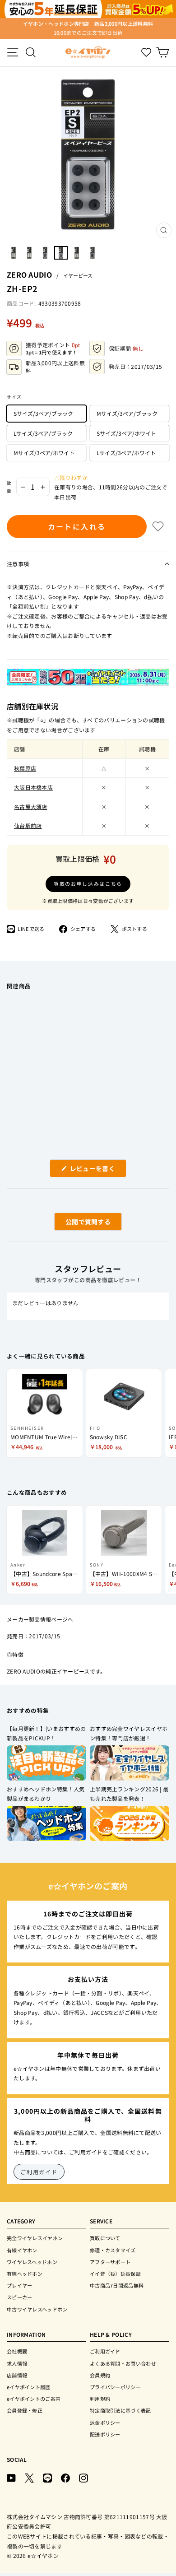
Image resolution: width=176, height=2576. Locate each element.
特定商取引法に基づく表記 (120, 2410)
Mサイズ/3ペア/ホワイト (44, 453)
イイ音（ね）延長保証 (115, 2274)
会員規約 (100, 2375)
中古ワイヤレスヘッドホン (37, 2309)
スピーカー (20, 2297)
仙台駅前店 (28, 825)
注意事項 (18, 564)
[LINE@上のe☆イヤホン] (47, 2478)
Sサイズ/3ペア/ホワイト (126, 433)
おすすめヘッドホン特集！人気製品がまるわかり (46, 1794)
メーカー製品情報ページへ (40, 1619)
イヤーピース (78, 275)
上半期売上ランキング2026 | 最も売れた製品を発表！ (129, 1794)
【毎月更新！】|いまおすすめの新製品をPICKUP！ (46, 1733)
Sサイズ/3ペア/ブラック (43, 413)
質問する (78, 1224)
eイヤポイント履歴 (29, 2387)
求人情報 (17, 2363)
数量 (9, 487)
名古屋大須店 (31, 807)
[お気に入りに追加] (158, 526)
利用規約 (100, 2399)
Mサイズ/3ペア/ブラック (127, 413)
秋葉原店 (25, 768)
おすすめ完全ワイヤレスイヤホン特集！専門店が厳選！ (129, 1733)
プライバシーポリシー (115, 2387)
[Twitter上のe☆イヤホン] (29, 2478)
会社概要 (17, 2351)
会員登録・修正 (25, 2410)
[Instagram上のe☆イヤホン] (83, 2478)
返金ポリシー (105, 2423)
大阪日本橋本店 (33, 787)
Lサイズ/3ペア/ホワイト (126, 453)
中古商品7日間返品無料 (117, 2285)
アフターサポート (110, 2262)
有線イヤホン (22, 2250)
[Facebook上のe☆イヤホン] (65, 2478)
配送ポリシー (105, 2434)
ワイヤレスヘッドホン (32, 2262)
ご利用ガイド (39, 2172)
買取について (105, 2238)
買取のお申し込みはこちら (88, 883)
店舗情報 (17, 2375)
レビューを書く (96, 1170)
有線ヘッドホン (25, 2274)
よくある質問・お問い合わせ (123, 2363)
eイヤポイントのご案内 (34, 2399)
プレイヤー (20, 2285)
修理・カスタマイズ (113, 2250)
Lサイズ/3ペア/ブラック (43, 433)
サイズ (14, 397)
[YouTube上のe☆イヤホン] (11, 2478)
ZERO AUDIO (29, 274)
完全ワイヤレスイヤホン (35, 2238)
